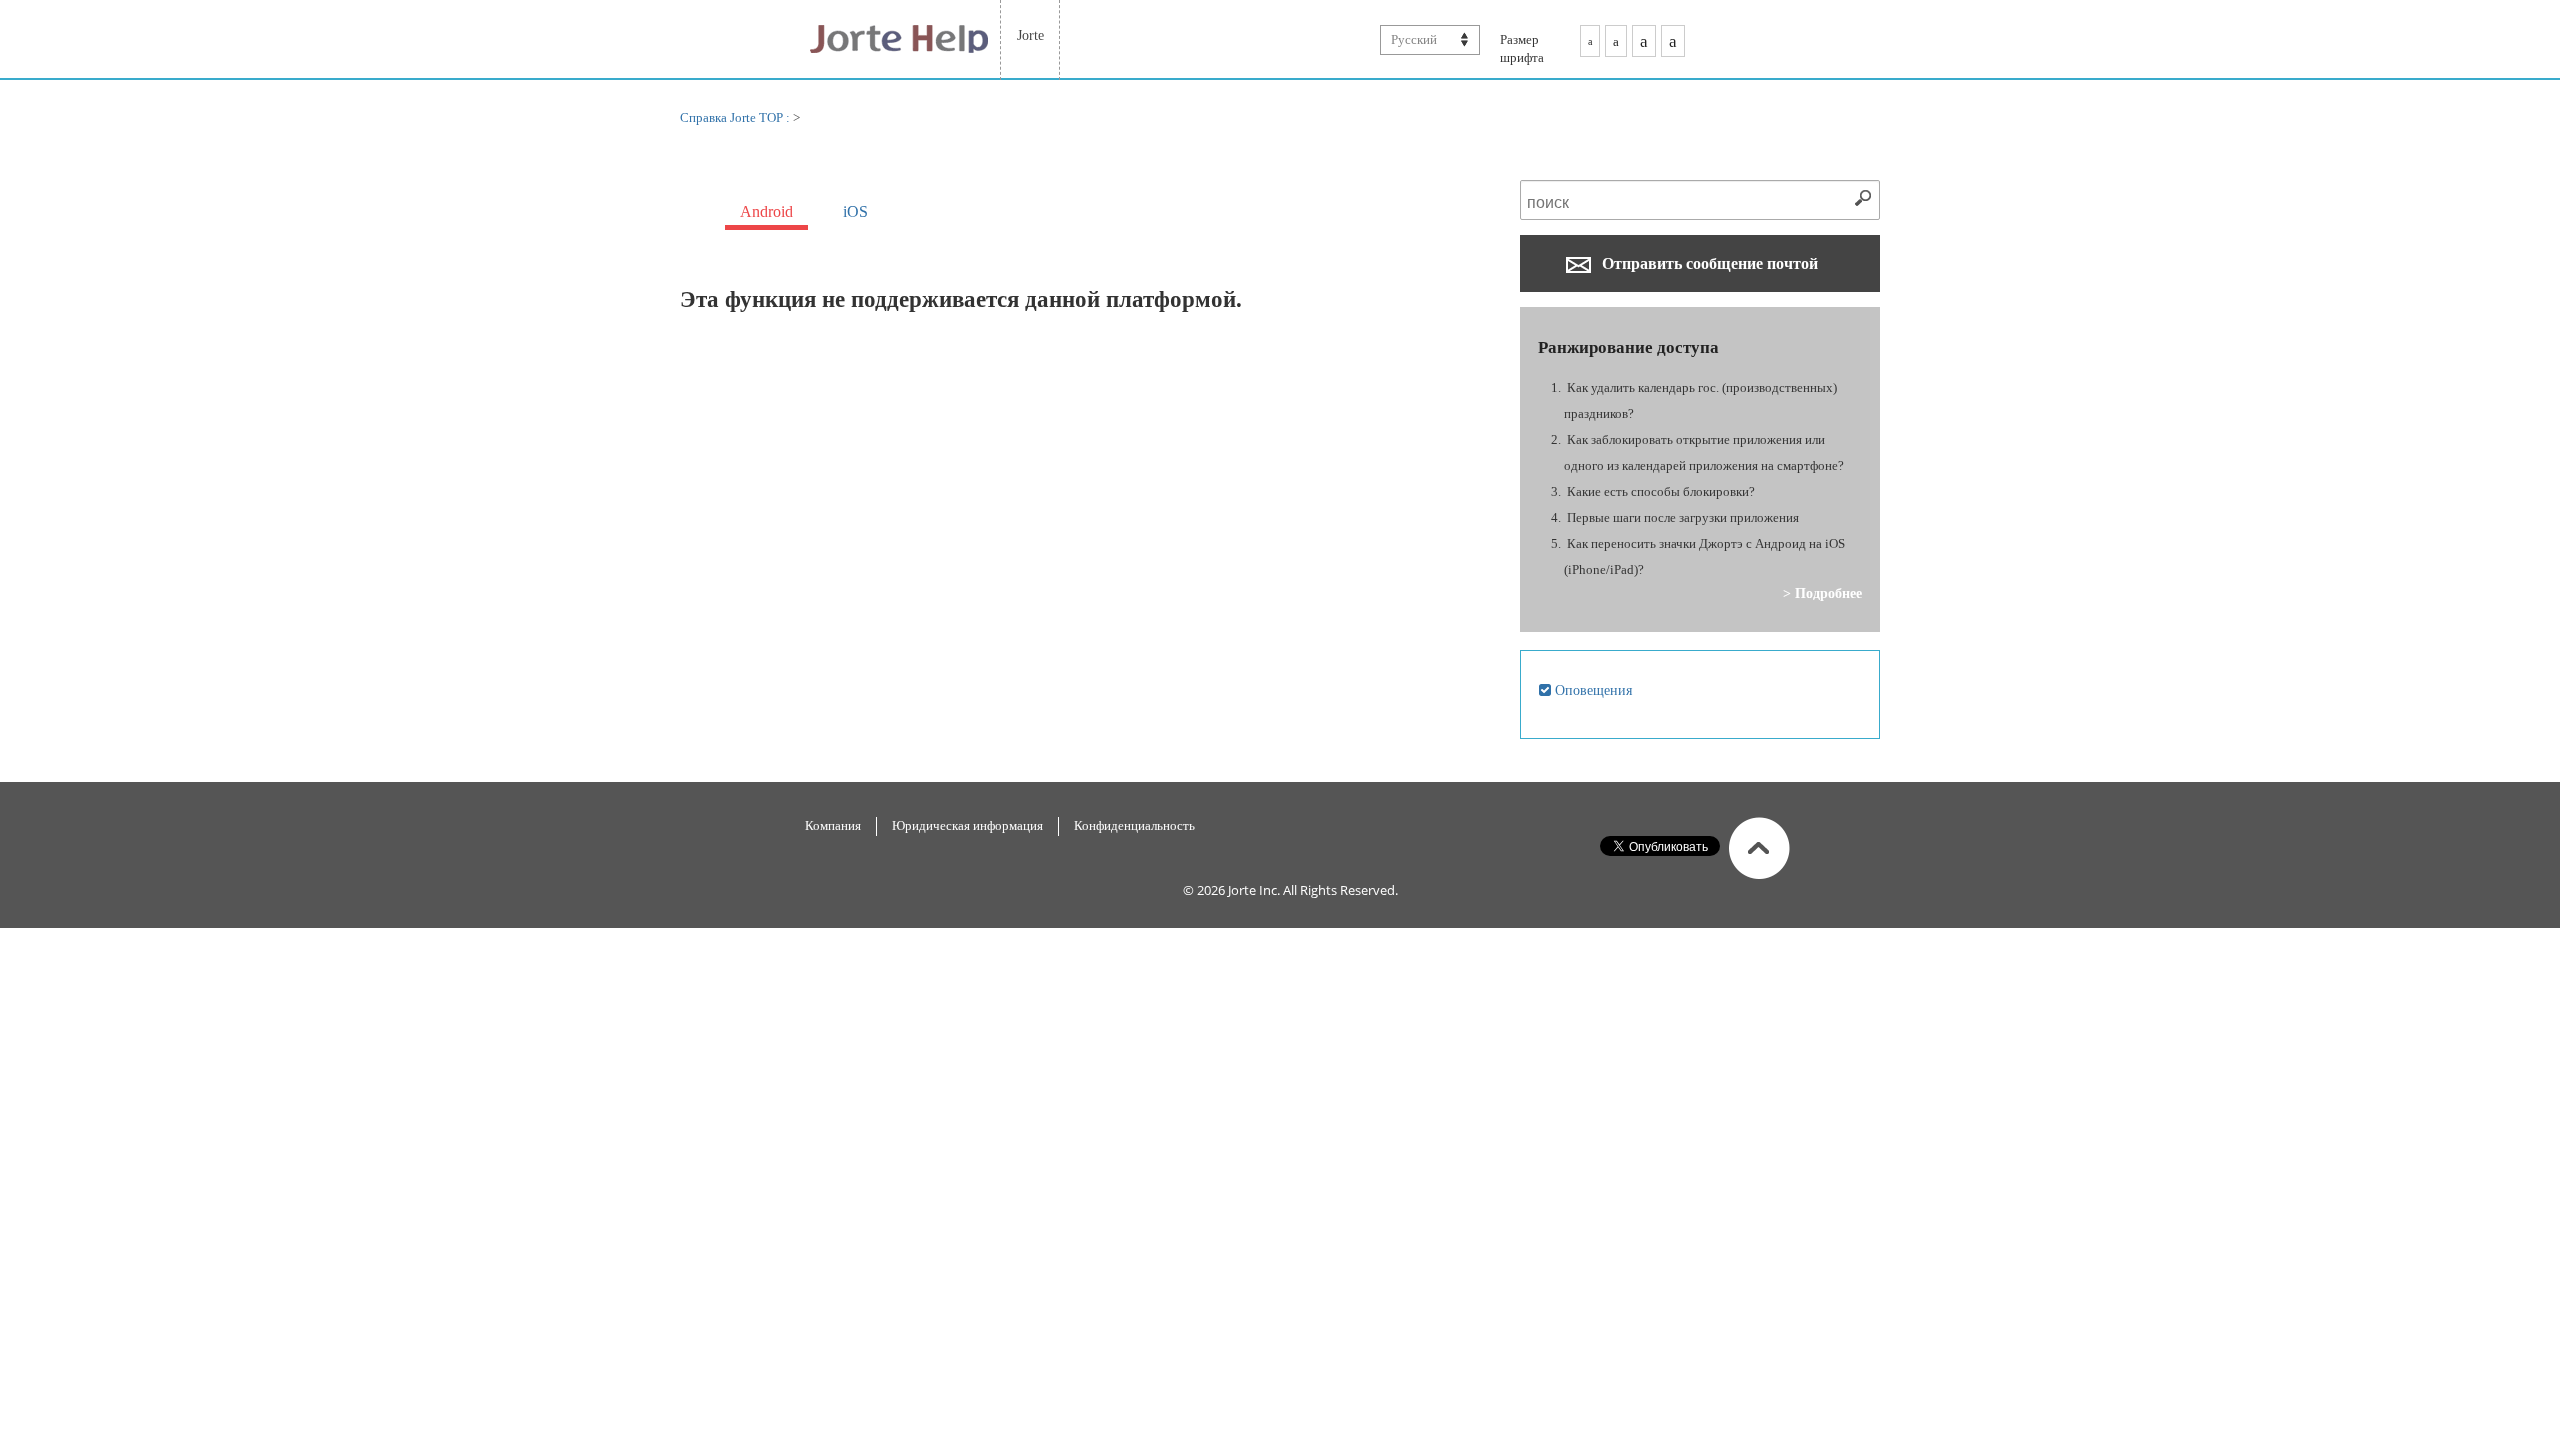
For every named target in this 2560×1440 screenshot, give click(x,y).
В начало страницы (1759, 848)
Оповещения (1591, 690)
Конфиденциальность (1134, 825)
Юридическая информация (967, 825)
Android (766, 211)
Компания (833, 825)
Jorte (1030, 35)
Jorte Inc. (1254, 890)
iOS (855, 211)
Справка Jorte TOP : (736, 117)
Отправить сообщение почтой (1708, 263)
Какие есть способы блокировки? (1661, 491)
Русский (1414, 39)
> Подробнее (1822, 593)
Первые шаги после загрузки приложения (1683, 517)
